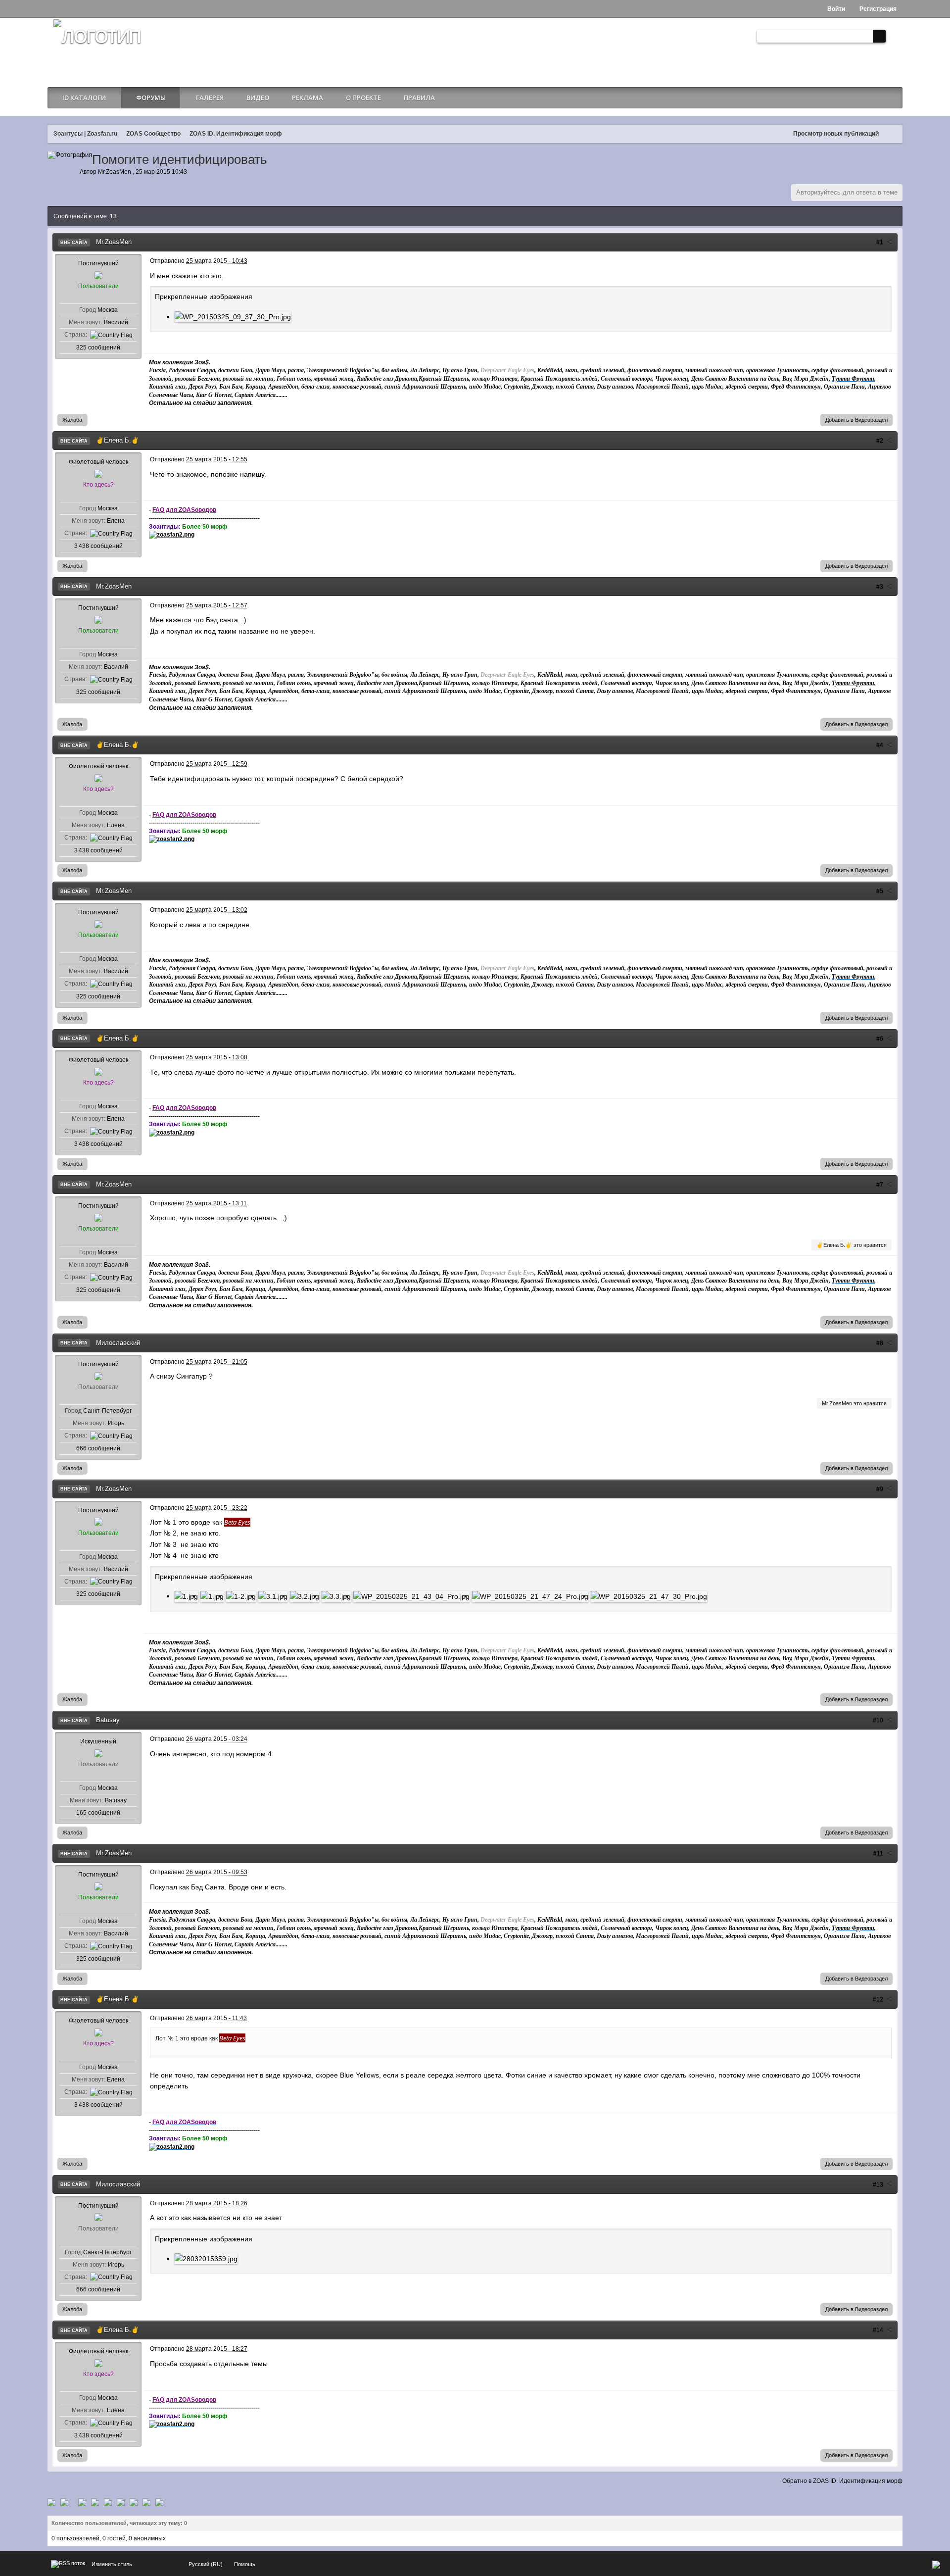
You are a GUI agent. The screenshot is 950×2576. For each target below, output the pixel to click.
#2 (880, 441)
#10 (879, 1720)
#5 (880, 891)
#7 (880, 1185)
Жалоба (72, 420)
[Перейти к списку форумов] (97, 48)
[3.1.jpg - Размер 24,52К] (273, 1596)
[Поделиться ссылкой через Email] (134, 2502)
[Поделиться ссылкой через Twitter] (51, 2502)
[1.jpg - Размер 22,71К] (186, 1596)
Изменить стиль (112, 2564)
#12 (879, 1999)
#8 (880, 1343)
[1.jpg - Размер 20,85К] (212, 1596)
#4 (880, 745)
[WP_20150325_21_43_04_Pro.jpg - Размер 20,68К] (411, 1596)
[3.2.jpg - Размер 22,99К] (305, 1596)
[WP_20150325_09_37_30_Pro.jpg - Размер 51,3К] (233, 317)
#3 (880, 587)
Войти (835, 9)
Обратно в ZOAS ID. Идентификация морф (842, 2481)
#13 (879, 2184)
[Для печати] (146, 2502)
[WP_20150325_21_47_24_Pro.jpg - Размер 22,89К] (530, 1596)
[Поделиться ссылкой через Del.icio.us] (82, 2502)
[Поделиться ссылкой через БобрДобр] (121, 2502)
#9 (880, 1489)
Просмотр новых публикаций (836, 134)
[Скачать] (159, 2502)
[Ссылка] (172, 534)
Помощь (245, 2564)
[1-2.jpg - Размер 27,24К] (241, 1596)
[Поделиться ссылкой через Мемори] (108, 2502)
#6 (880, 1039)
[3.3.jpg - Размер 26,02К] (336, 1596)
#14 (879, 2330)
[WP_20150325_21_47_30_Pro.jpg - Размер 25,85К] (649, 1596)
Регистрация (877, 9)
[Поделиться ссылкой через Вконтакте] (95, 2502)
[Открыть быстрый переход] (893, 134)
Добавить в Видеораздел (856, 420)
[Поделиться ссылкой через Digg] (64, 2502)
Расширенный (894, 36)
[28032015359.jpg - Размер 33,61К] (206, 2258)
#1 (880, 242)
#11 (879, 1853)
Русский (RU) (206, 2564)
